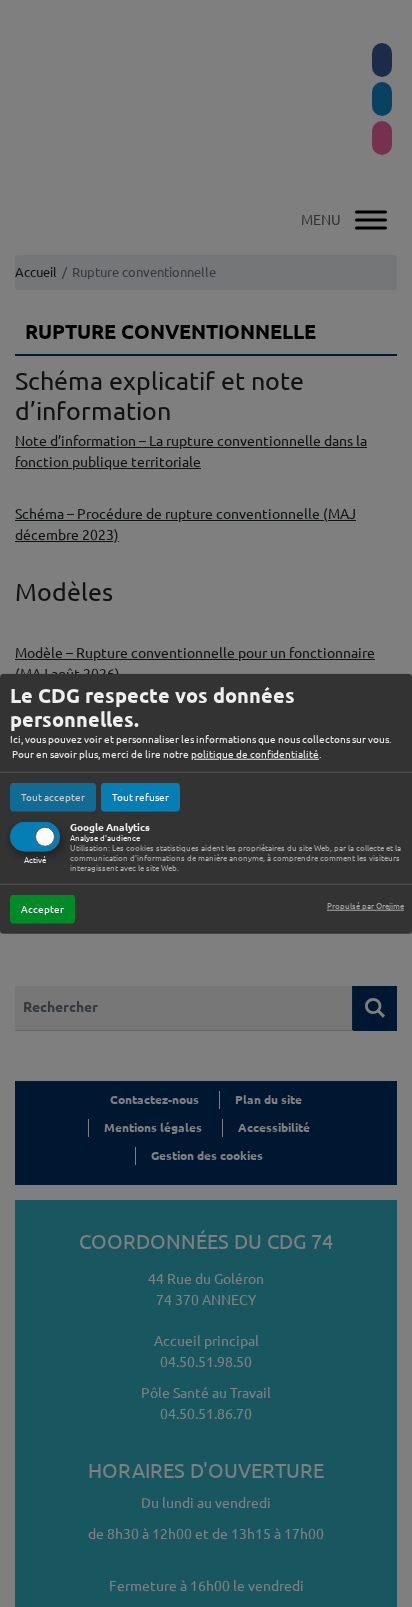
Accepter (42, 909)
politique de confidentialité (255, 753)
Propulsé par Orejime (365, 906)
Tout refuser (140, 796)
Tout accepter (53, 796)
